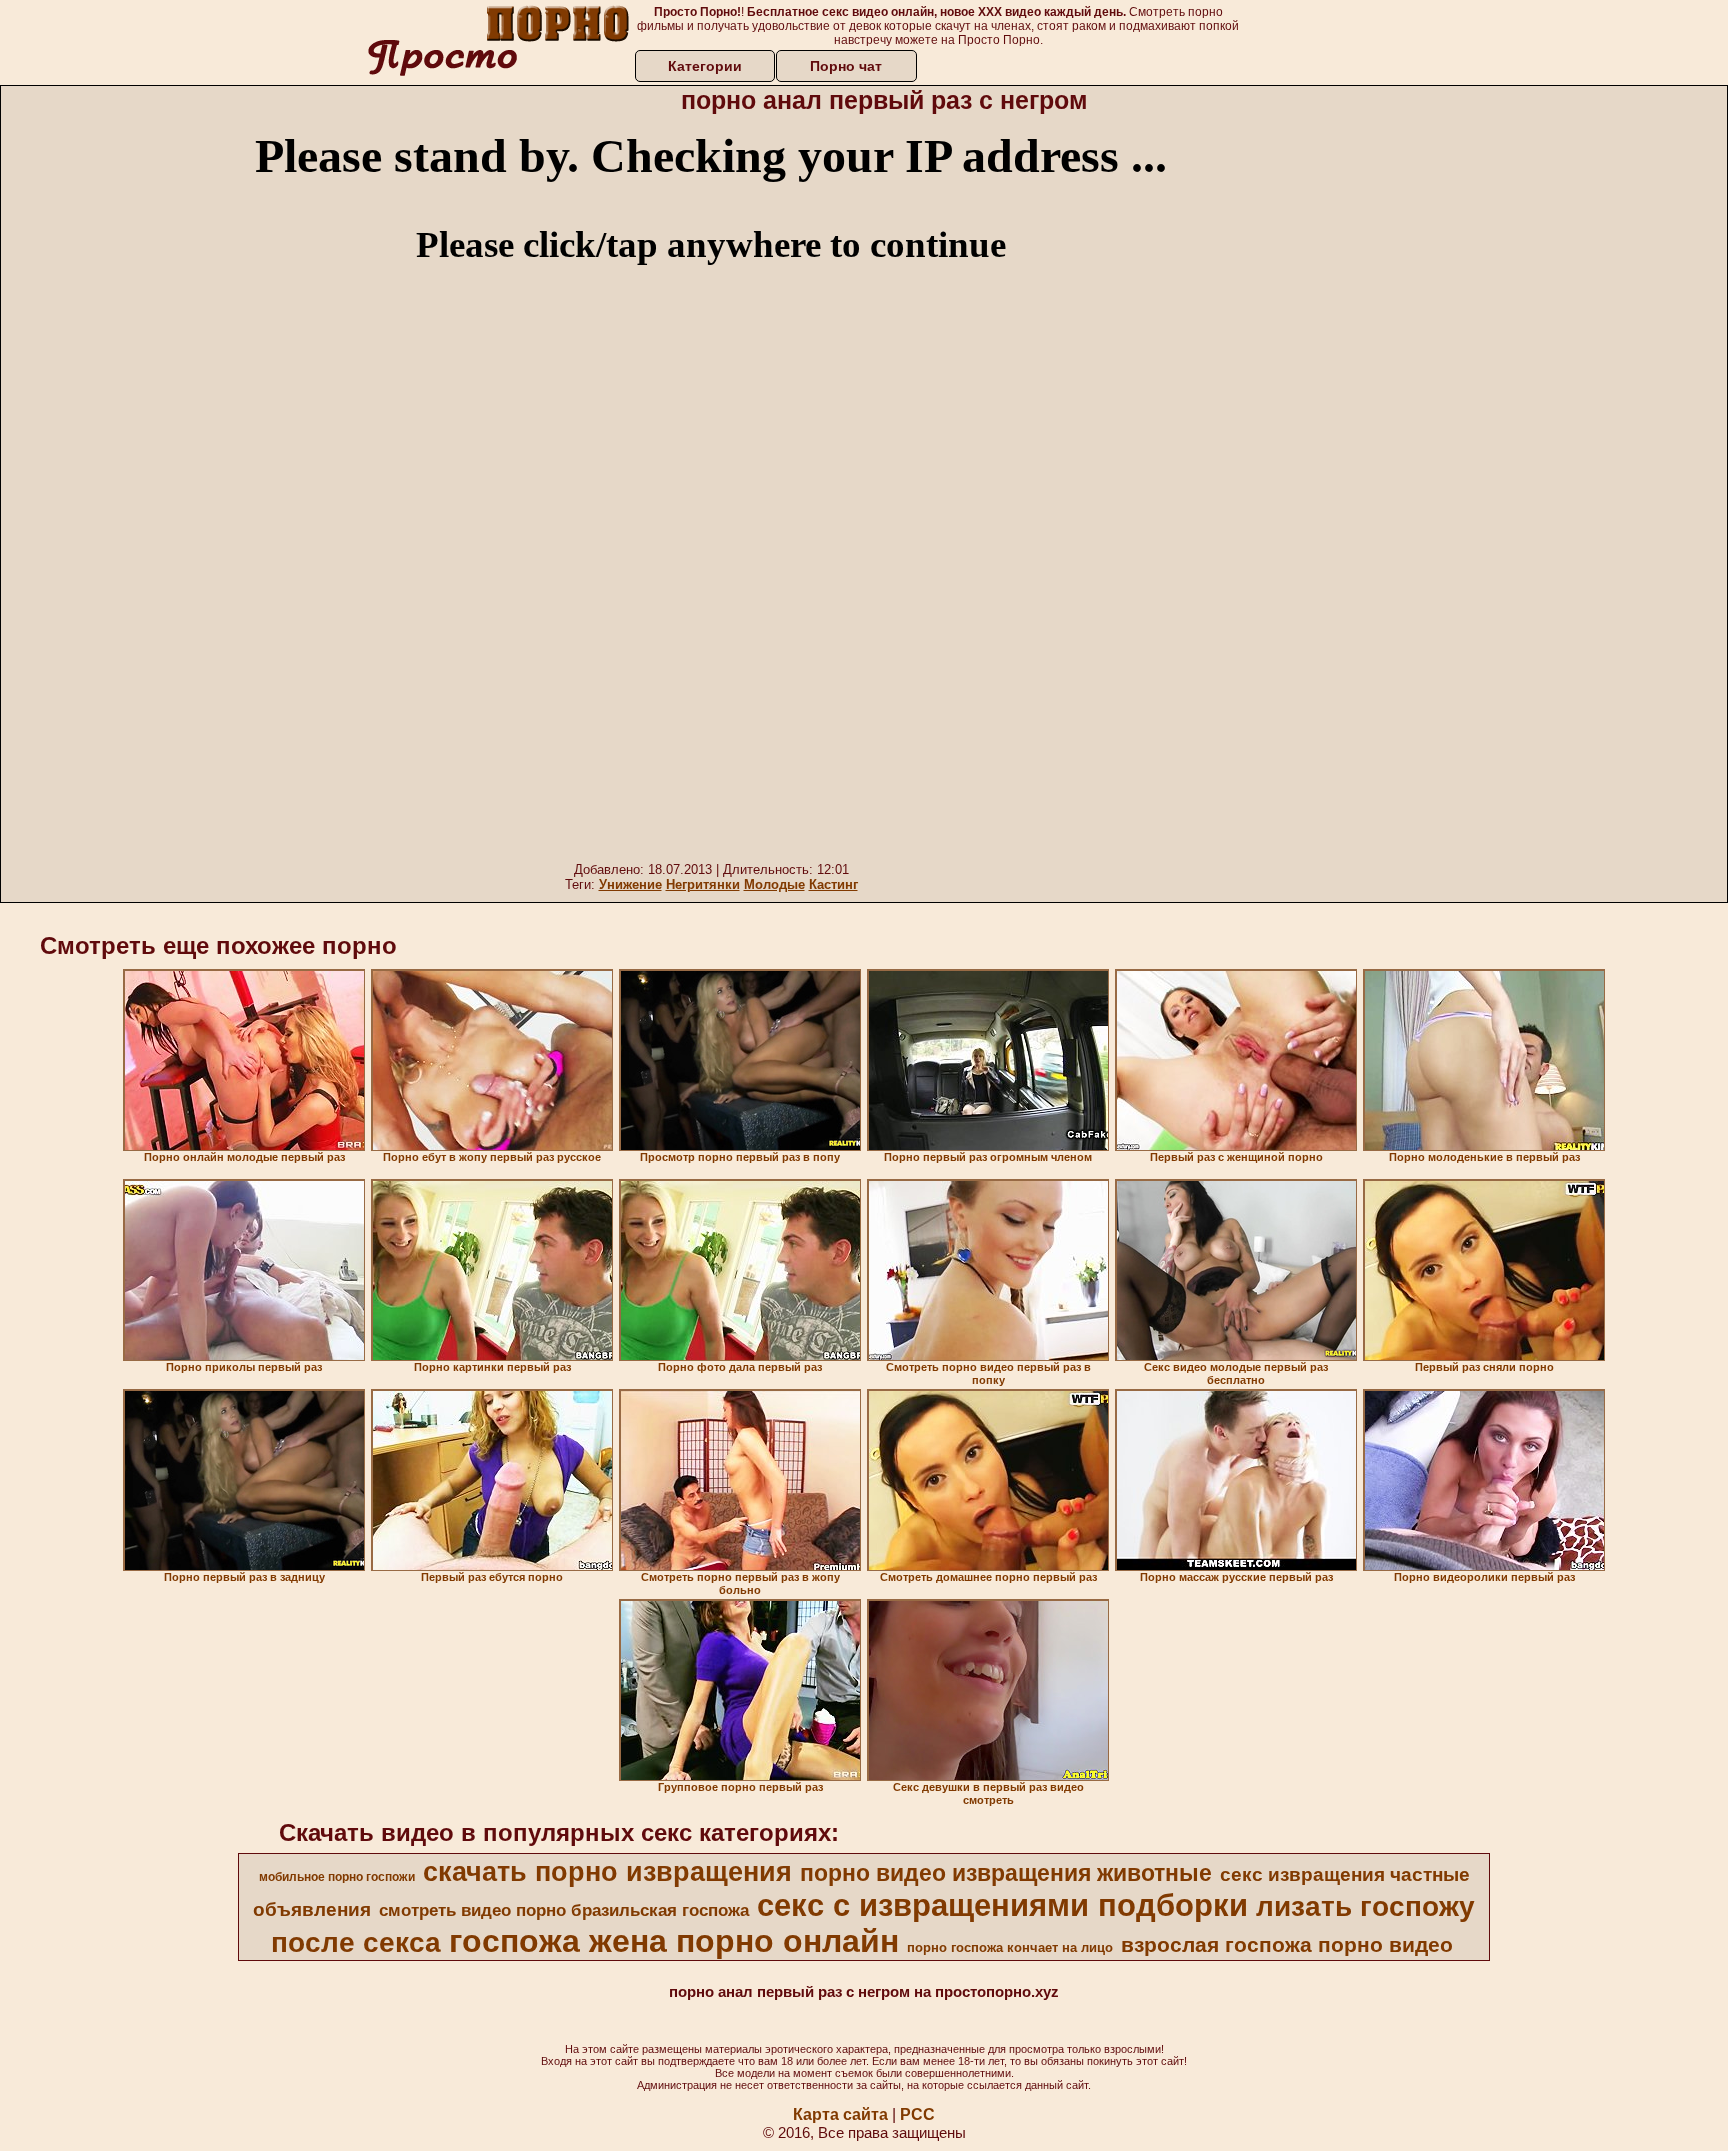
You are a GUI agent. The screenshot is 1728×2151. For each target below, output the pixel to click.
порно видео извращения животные (1006, 1873)
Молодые (774, 884)
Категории (705, 66)
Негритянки (703, 884)
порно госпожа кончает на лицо (1010, 1947)
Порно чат (846, 66)
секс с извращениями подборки (1002, 1905)
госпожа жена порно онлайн (674, 1941)
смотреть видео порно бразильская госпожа (564, 1910)
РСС (917, 2114)
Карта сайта (840, 2114)
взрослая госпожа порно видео (1287, 1945)
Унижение (630, 884)
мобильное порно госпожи (337, 1877)
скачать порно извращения (607, 1872)
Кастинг (833, 884)
